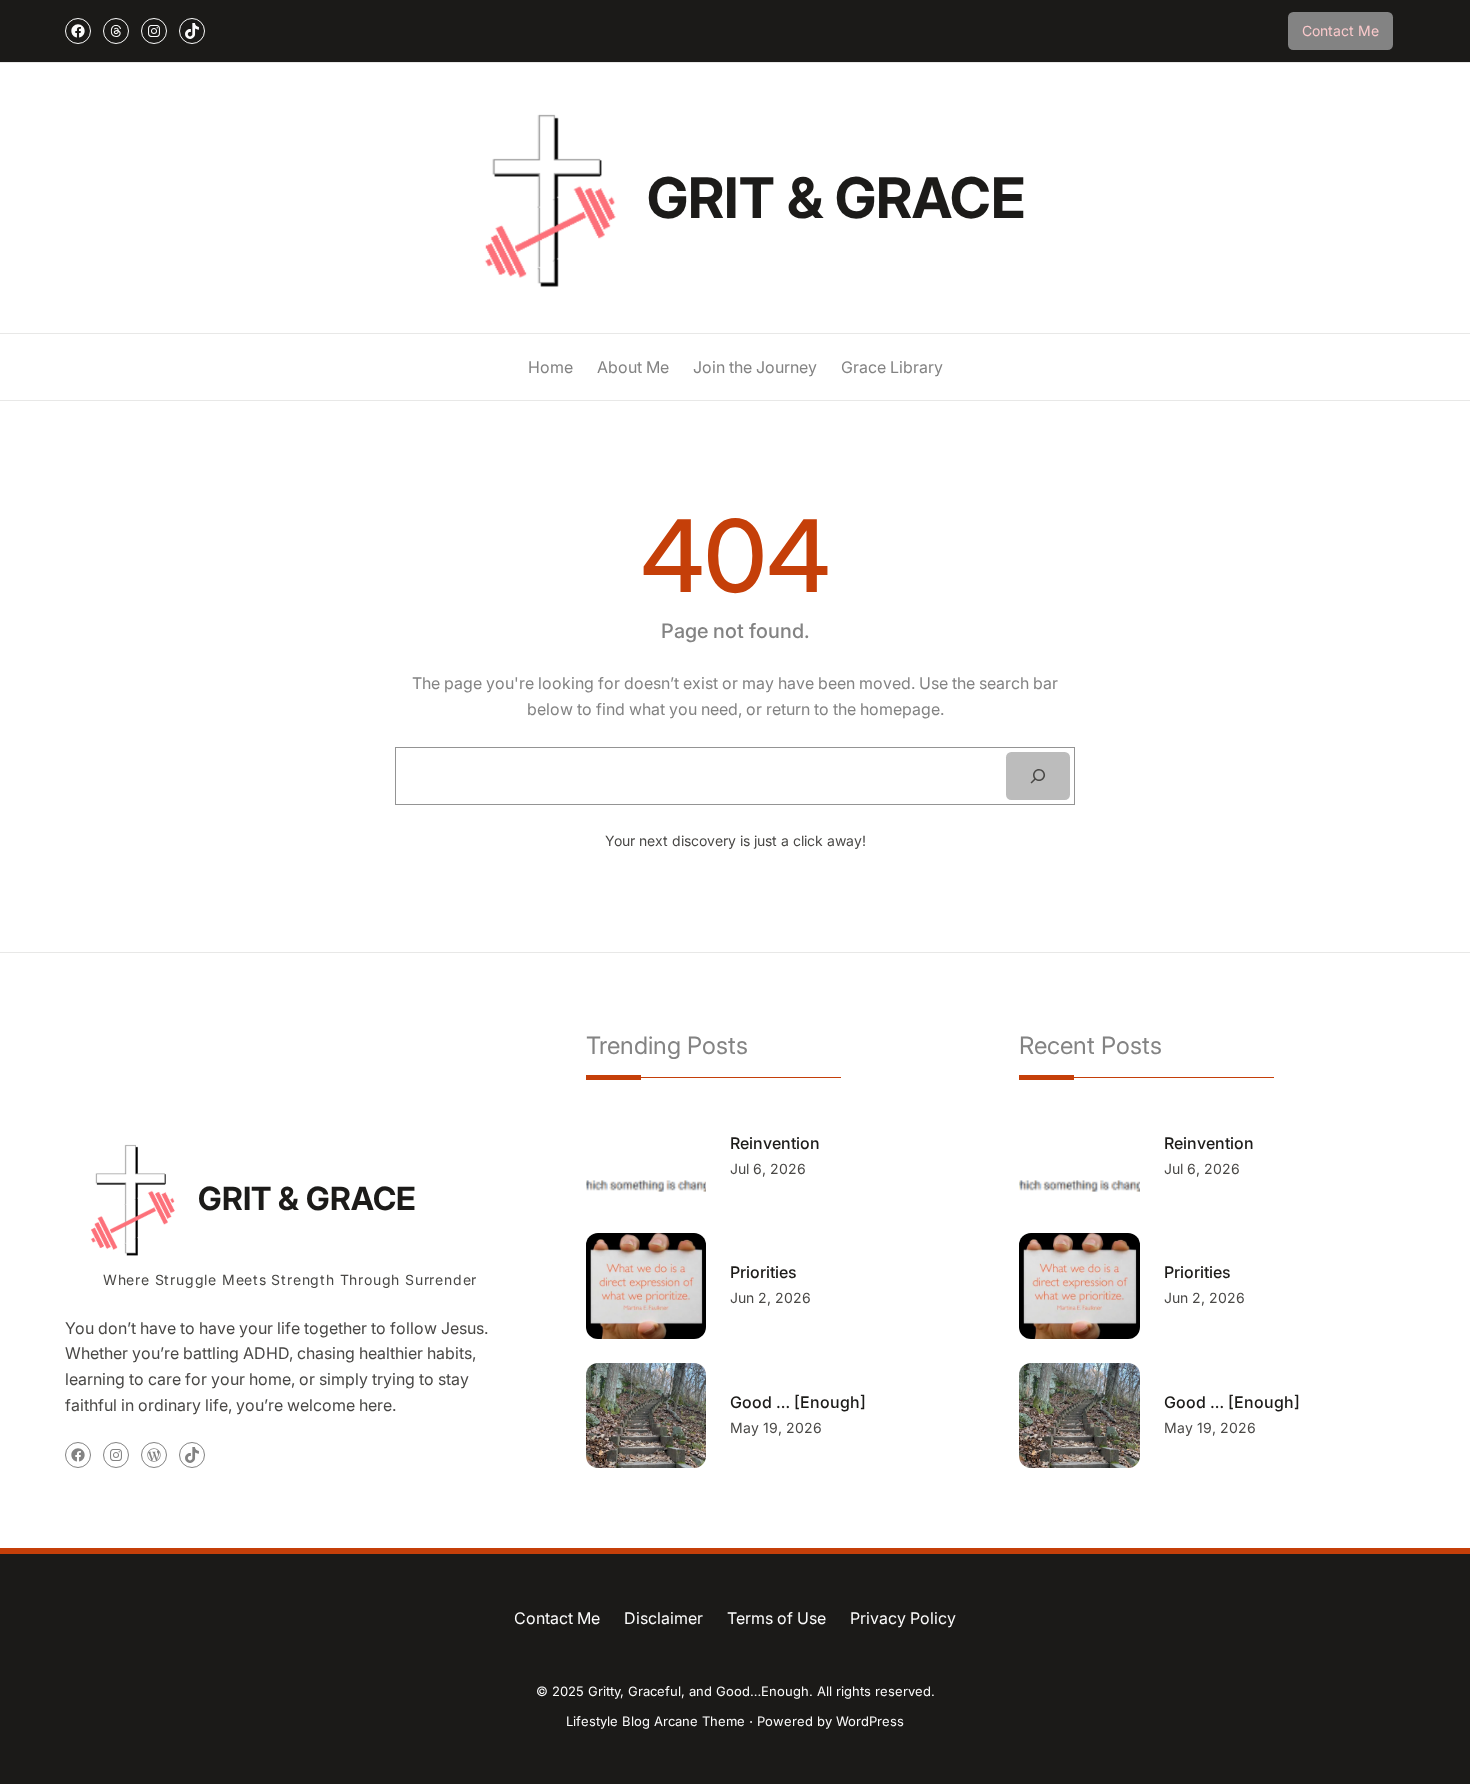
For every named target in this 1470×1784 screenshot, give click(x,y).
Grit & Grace (836, 198)
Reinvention (775, 1143)
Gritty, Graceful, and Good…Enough (698, 1691)
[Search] (1038, 776)
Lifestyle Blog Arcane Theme (655, 1721)
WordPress (870, 1721)
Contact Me (1340, 30)
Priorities (763, 1272)
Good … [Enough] (798, 1402)
